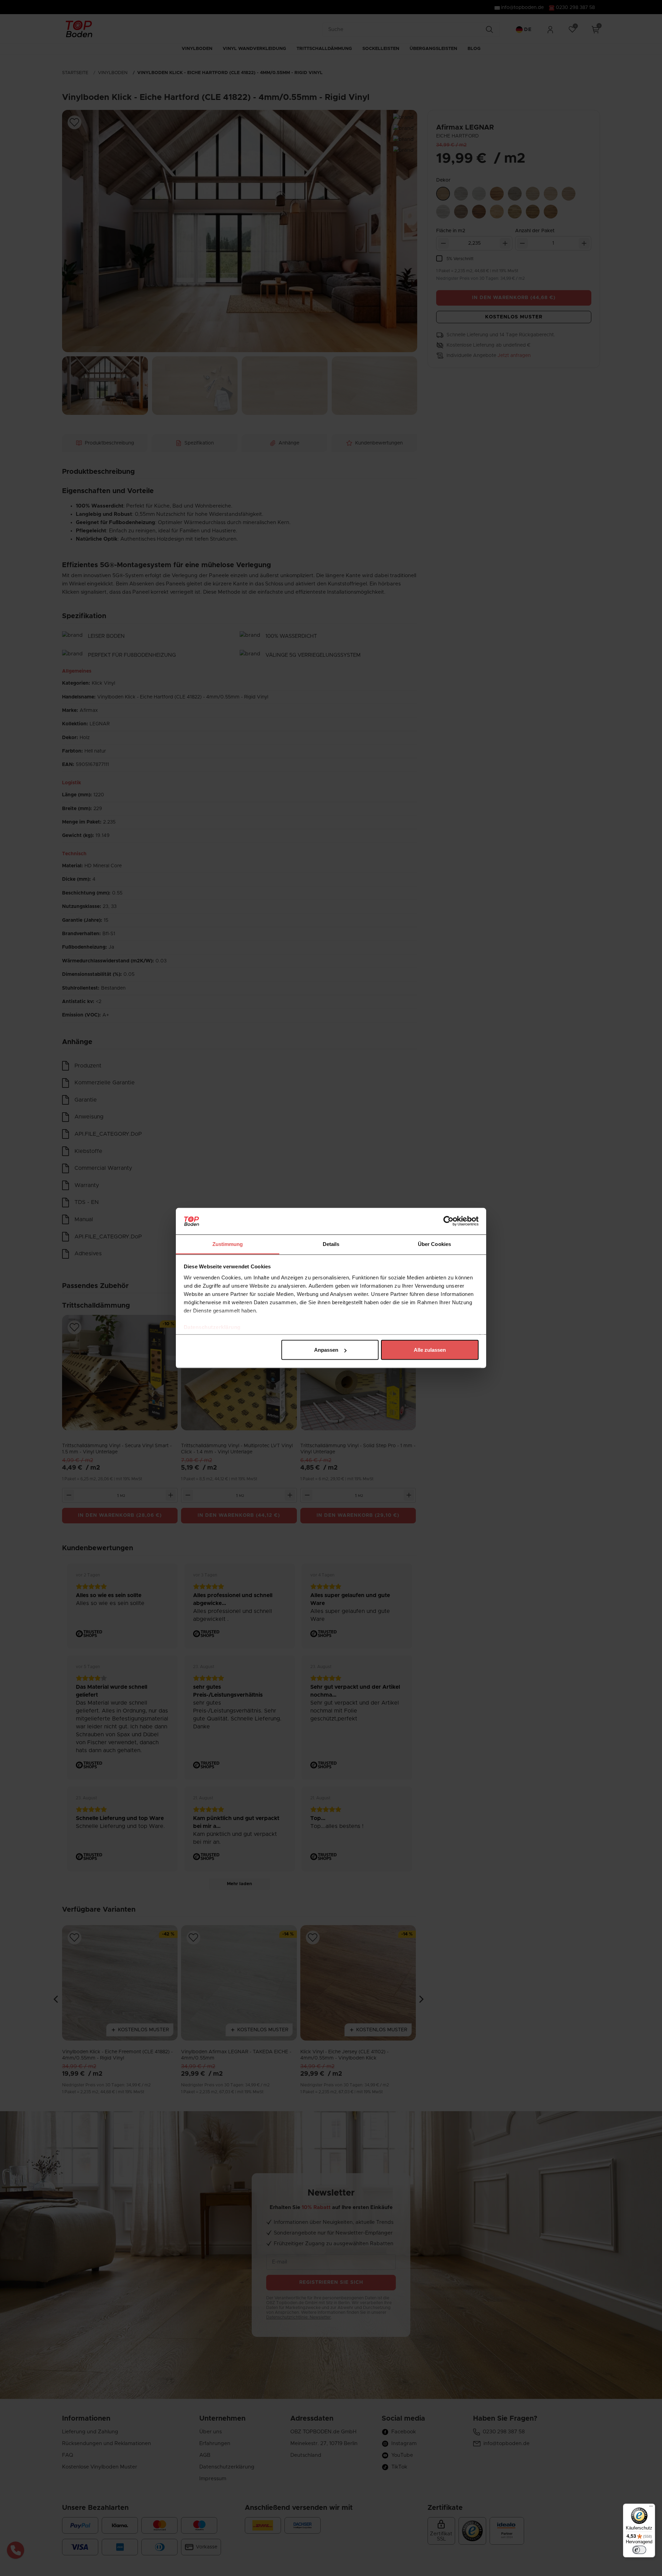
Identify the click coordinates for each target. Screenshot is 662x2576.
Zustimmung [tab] (228, 1244)
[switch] (639, 2550)
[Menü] (651, 2508)
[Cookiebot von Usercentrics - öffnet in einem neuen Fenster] (448, 1221)
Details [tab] (331, 1244)
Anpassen (326, 1350)
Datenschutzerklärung (212, 1327)
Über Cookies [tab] (434, 1244)
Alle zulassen (430, 1350)
